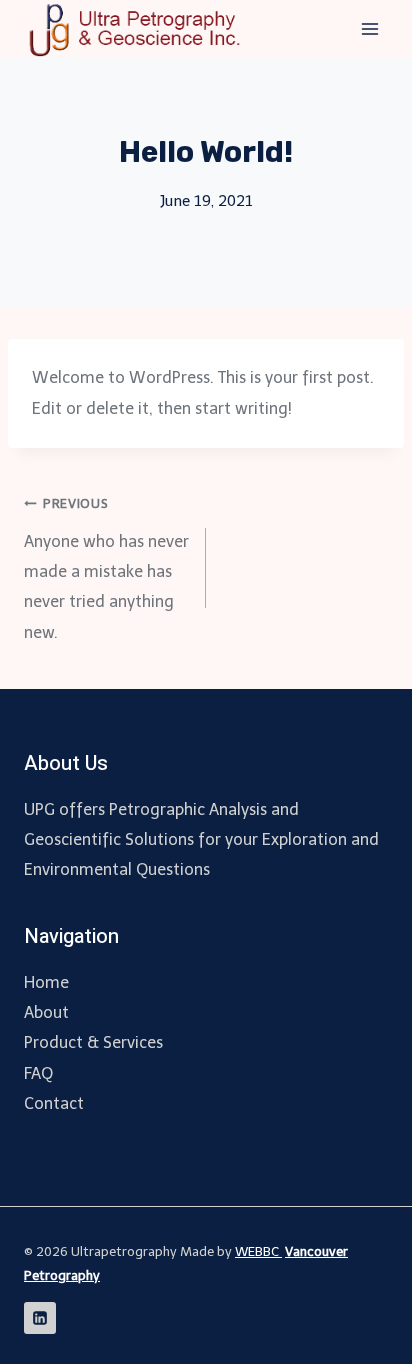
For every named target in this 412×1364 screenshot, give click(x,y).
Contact (54, 1103)
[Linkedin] (40, 1318)
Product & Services (93, 1042)
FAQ (38, 1073)
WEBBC (258, 1251)
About (46, 1012)
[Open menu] (369, 28)
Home (46, 982)
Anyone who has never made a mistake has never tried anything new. (106, 569)
